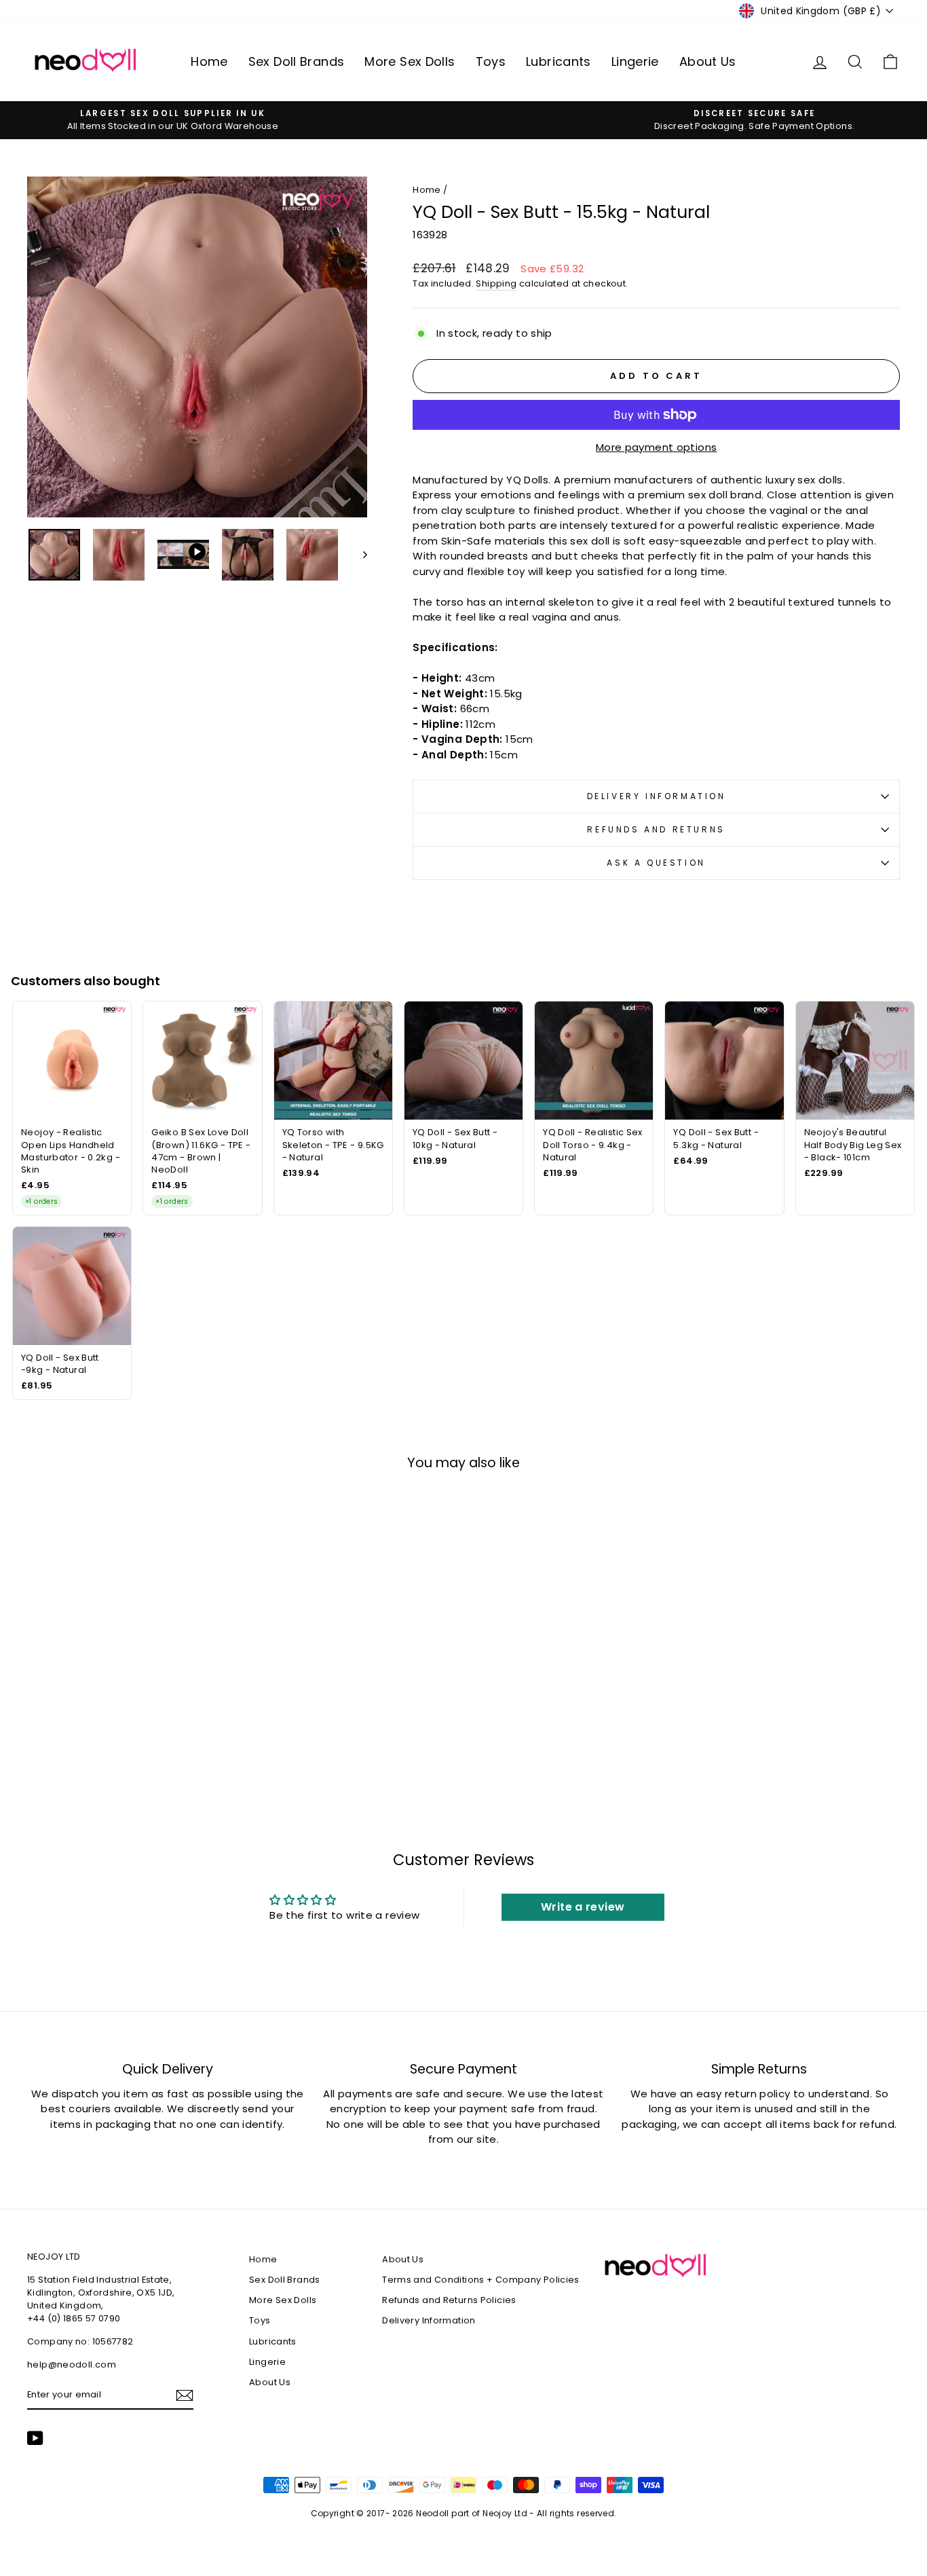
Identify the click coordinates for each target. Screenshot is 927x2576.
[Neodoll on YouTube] (35, 2438)
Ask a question (656, 863)
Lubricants (559, 61)
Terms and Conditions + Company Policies (481, 2280)
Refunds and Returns (656, 829)
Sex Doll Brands (297, 61)
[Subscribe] (185, 2395)
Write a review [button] (583, 1907)
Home (209, 61)
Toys (491, 61)
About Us (708, 61)
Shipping (496, 283)
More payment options (657, 447)
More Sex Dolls (410, 61)
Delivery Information (657, 796)
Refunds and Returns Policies (449, 2300)
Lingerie (635, 61)
